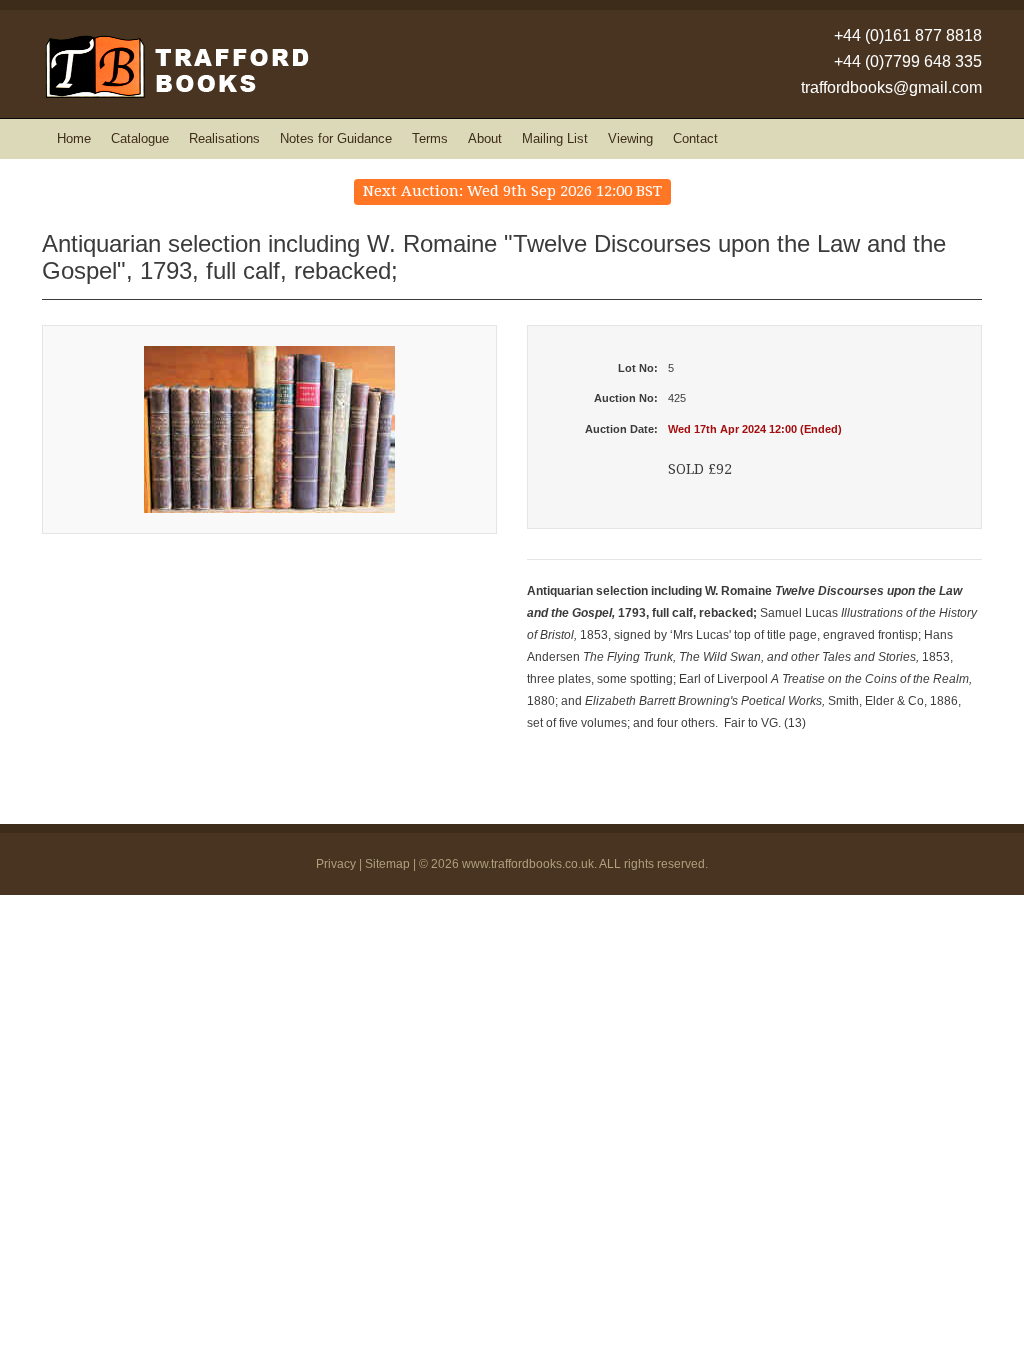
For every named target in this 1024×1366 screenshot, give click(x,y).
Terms (430, 138)
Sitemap (387, 864)
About (485, 138)
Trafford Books (175, 66)
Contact (695, 138)
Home (74, 138)
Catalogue (140, 138)
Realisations (224, 138)
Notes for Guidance (336, 138)
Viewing (630, 138)
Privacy (336, 864)
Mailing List (555, 138)
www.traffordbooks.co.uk (528, 864)
